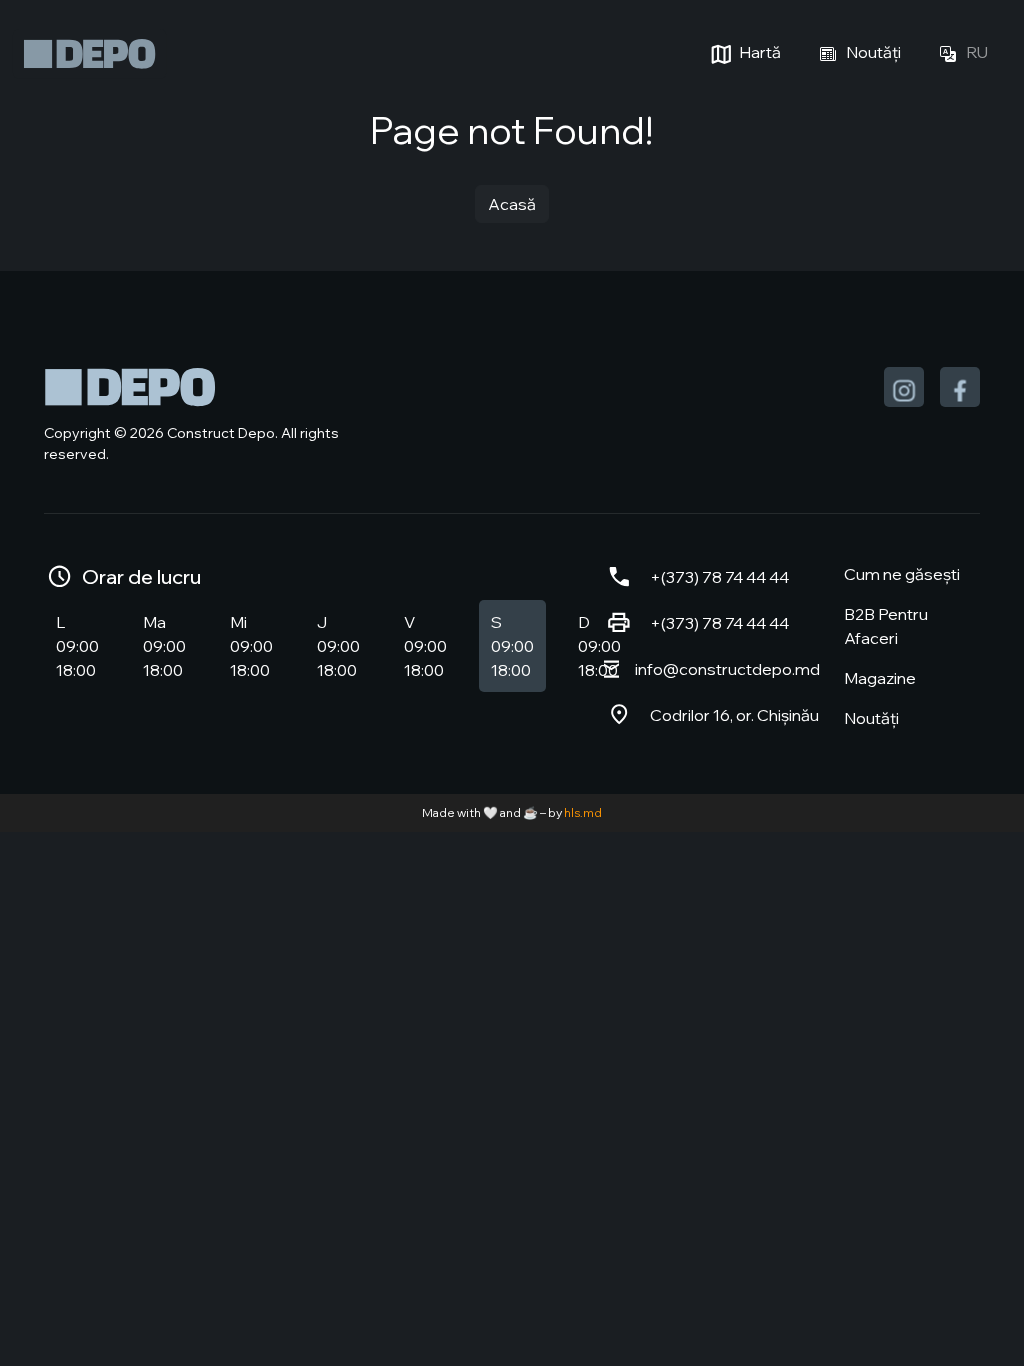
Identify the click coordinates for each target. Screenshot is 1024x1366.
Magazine (880, 678)
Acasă (512, 204)
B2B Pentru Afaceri (886, 626)
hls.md (583, 812)
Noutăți (872, 52)
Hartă (758, 52)
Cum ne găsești (902, 574)
